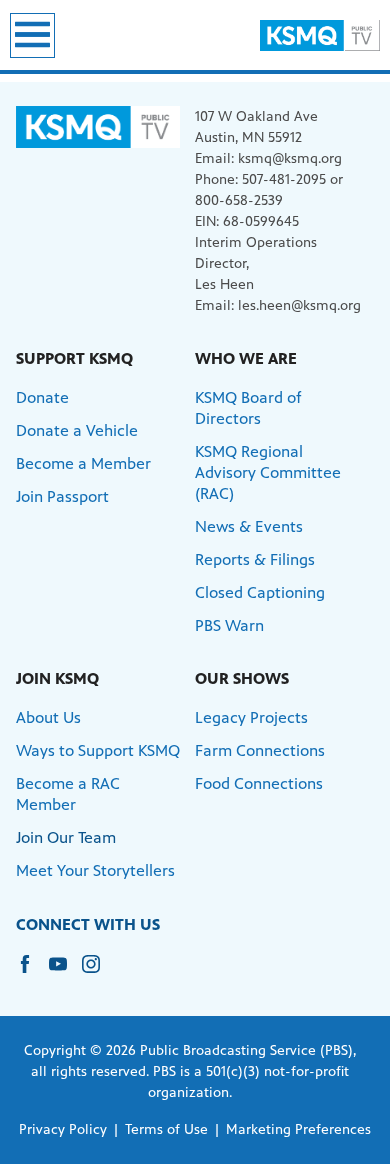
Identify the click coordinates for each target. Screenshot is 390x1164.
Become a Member (83, 463)
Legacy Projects (251, 717)
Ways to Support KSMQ (98, 750)
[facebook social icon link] (32, 973)
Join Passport (62, 496)
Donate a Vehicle (77, 430)
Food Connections (259, 783)
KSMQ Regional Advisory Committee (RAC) (268, 472)
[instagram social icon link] (98, 973)
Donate (42, 397)
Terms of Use (166, 1129)
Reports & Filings (255, 559)
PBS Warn (229, 625)
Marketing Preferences (298, 1129)
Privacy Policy (63, 1129)
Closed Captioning (260, 592)
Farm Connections (260, 750)
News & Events (249, 526)
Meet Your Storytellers (95, 870)
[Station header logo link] (320, 35)
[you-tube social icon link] (65, 973)
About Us (48, 717)
